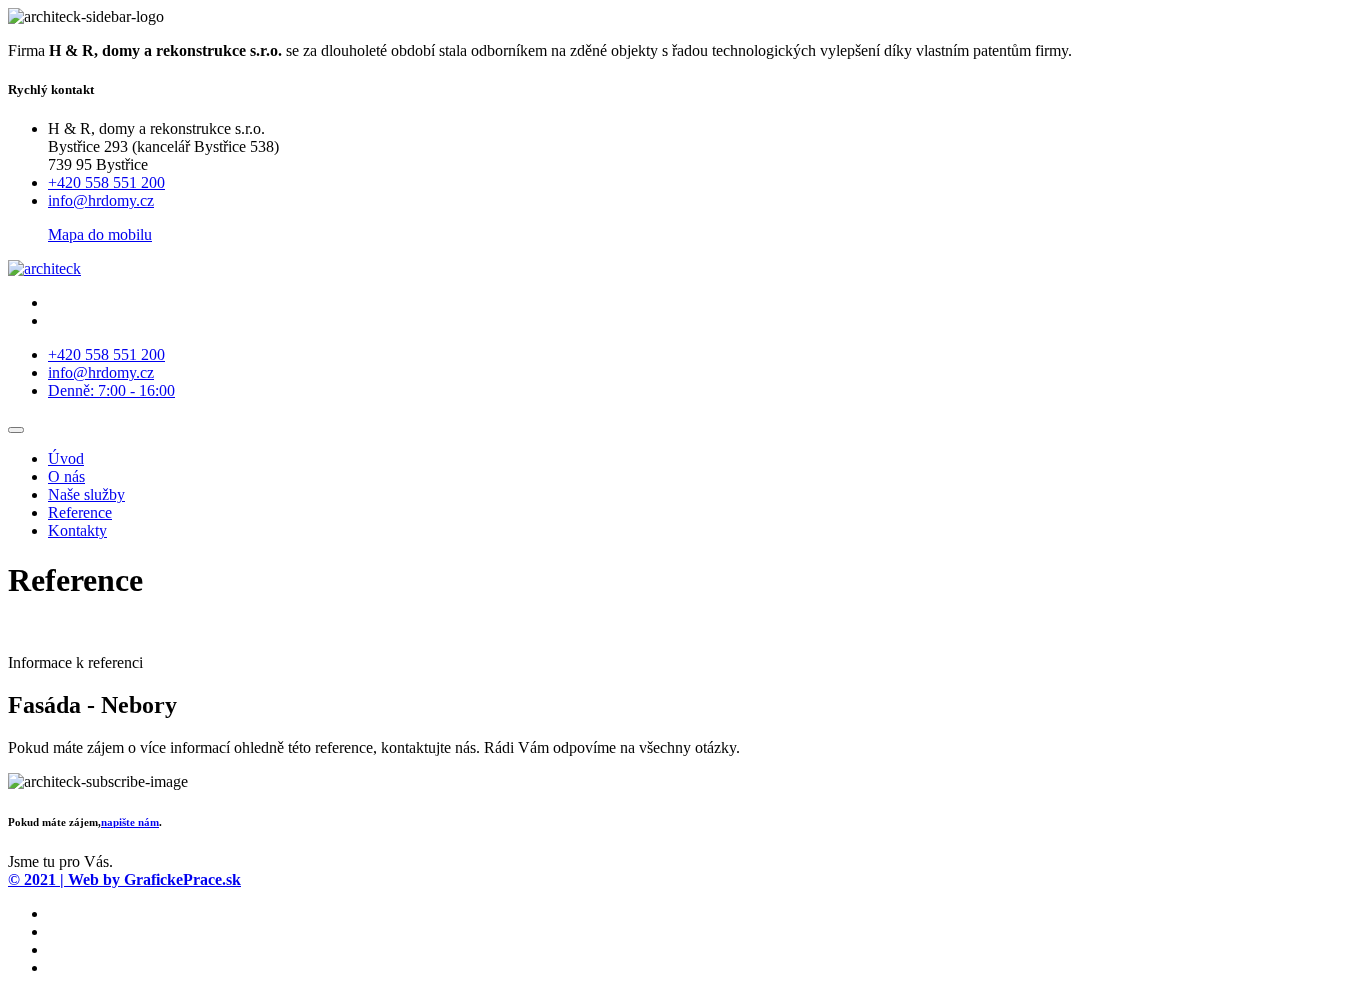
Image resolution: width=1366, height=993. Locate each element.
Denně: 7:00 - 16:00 (111, 390)
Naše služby (86, 494)
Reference (80, 512)
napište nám (130, 822)
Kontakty (77, 530)
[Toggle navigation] (16, 430)
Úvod (66, 458)
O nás (66, 476)
